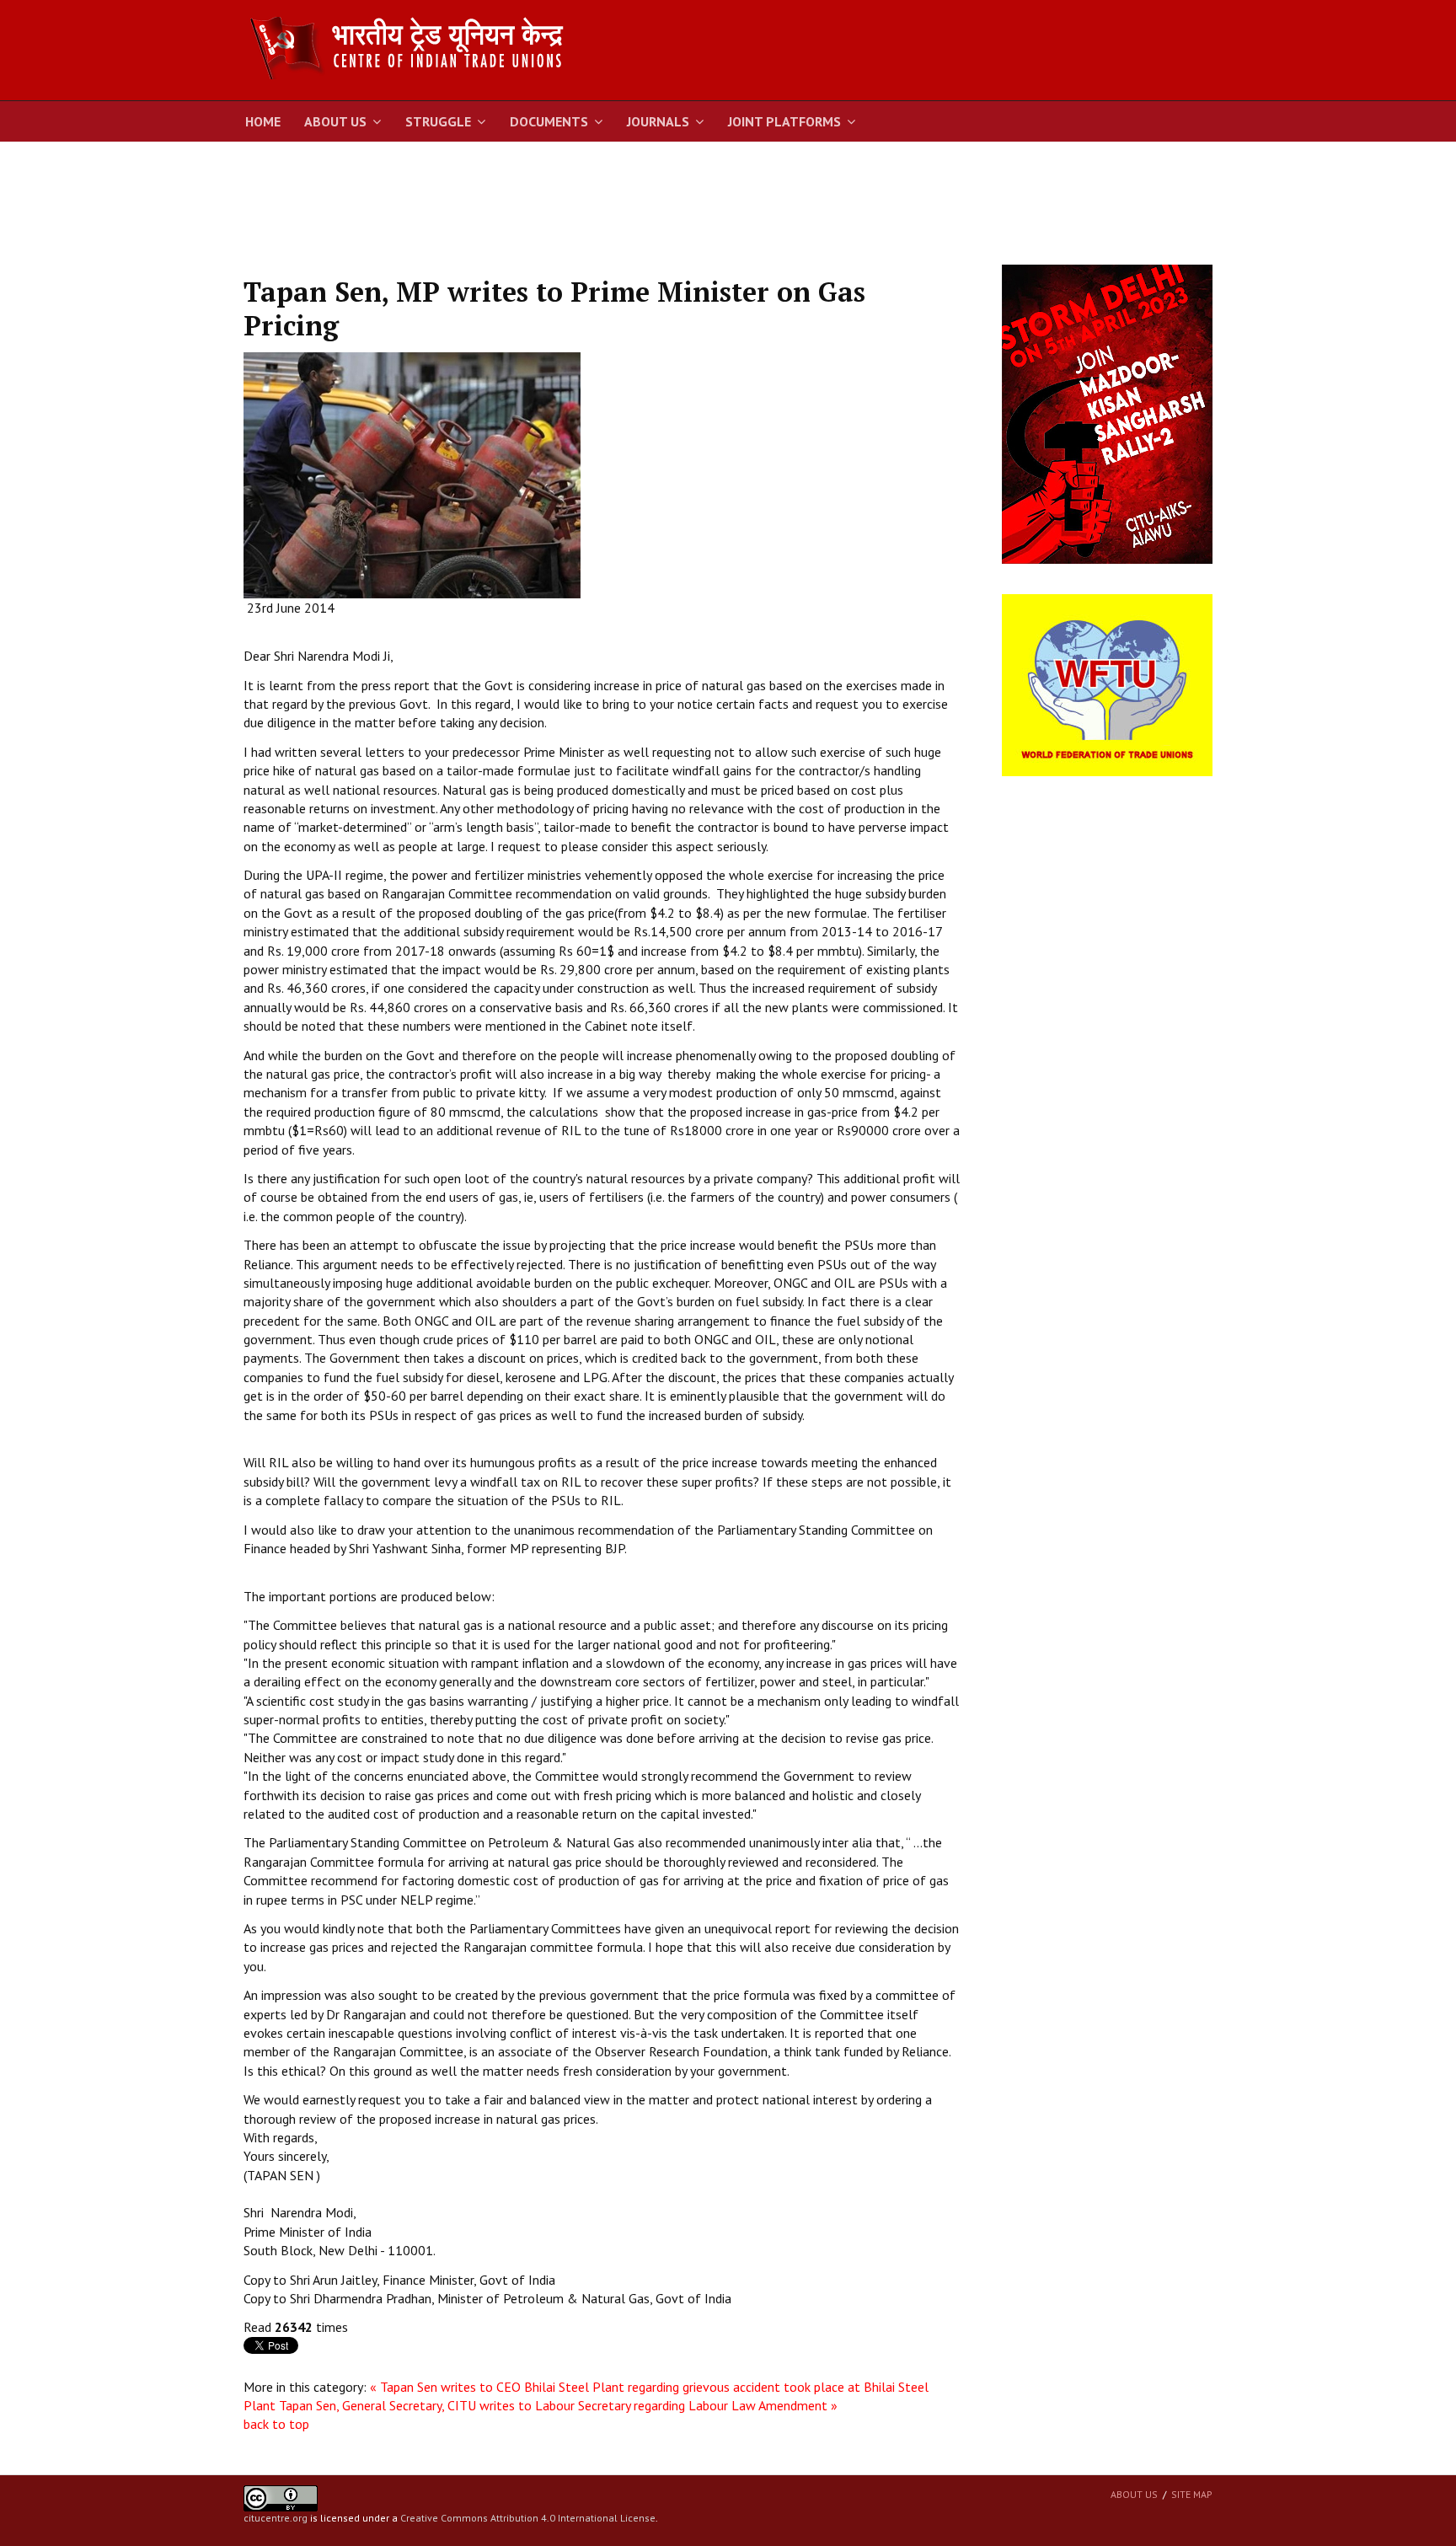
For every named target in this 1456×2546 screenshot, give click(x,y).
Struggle (438, 121)
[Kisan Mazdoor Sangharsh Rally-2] (1107, 413)
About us (1134, 2494)
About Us (335, 121)
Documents (549, 121)
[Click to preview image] (412, 474)
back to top (276, 2424)
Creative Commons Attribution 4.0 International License (528, 2518)
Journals (658, 121)
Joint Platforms (784, 121)
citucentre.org (276, 2518)
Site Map (1192, 2494)
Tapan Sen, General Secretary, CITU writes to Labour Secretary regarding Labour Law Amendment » (558, 2405)
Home (263, 121)
